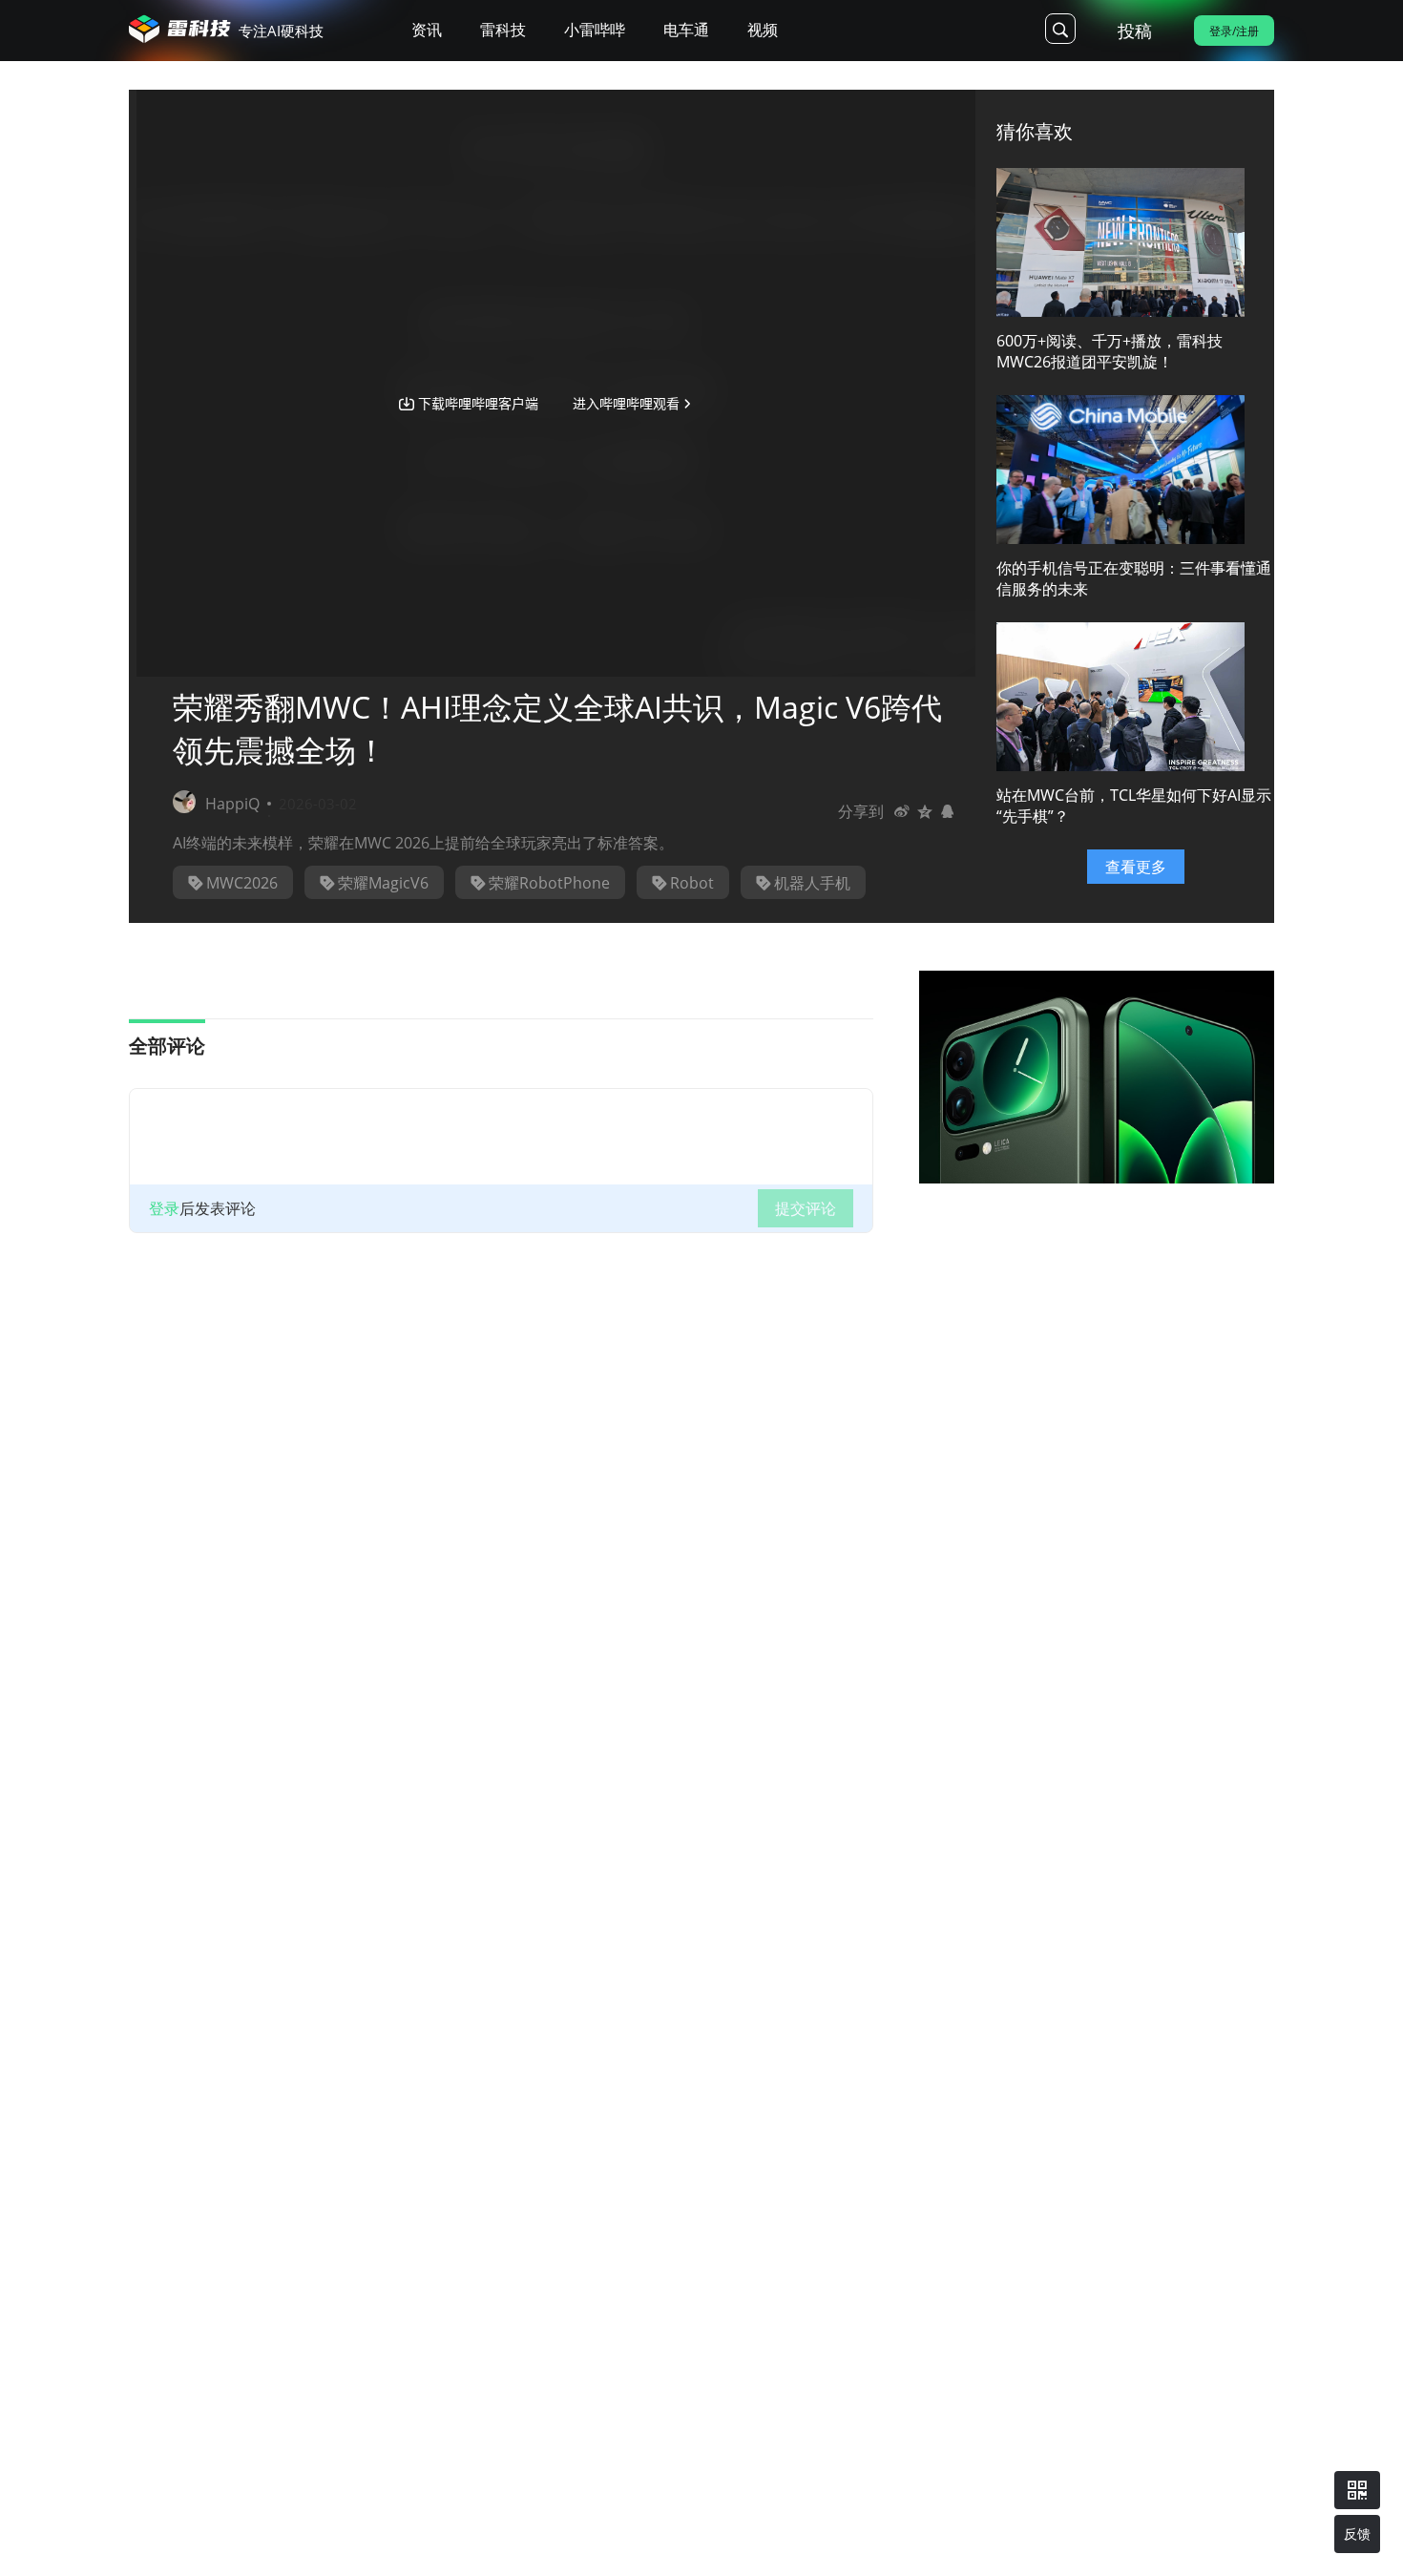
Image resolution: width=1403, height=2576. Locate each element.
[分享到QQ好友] (948, 811)
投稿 (1135, 31)
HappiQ (232, 804)
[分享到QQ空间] (925, 811)
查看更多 (1136, 867)
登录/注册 (1234, 31)
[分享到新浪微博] (902, 811)
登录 (164, 1208)
